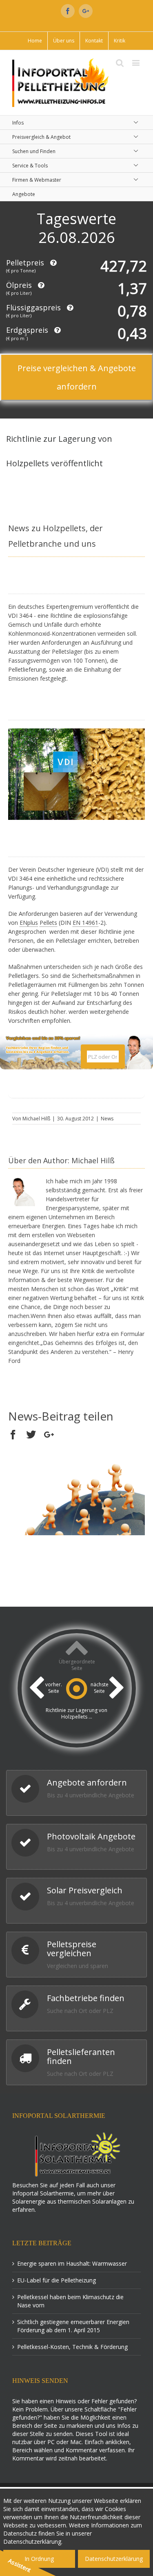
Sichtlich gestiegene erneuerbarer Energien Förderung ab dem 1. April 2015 (73, 2326)
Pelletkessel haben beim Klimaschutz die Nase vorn (70, 2301)
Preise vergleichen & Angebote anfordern (77, 377)
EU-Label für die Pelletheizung (57, 2280)
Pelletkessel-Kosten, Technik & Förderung (72, 2347)
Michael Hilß (36, 1119)
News (107, 1119)
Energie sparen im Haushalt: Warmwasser (72, 2263)
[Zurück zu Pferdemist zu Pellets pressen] (37, 1695)
